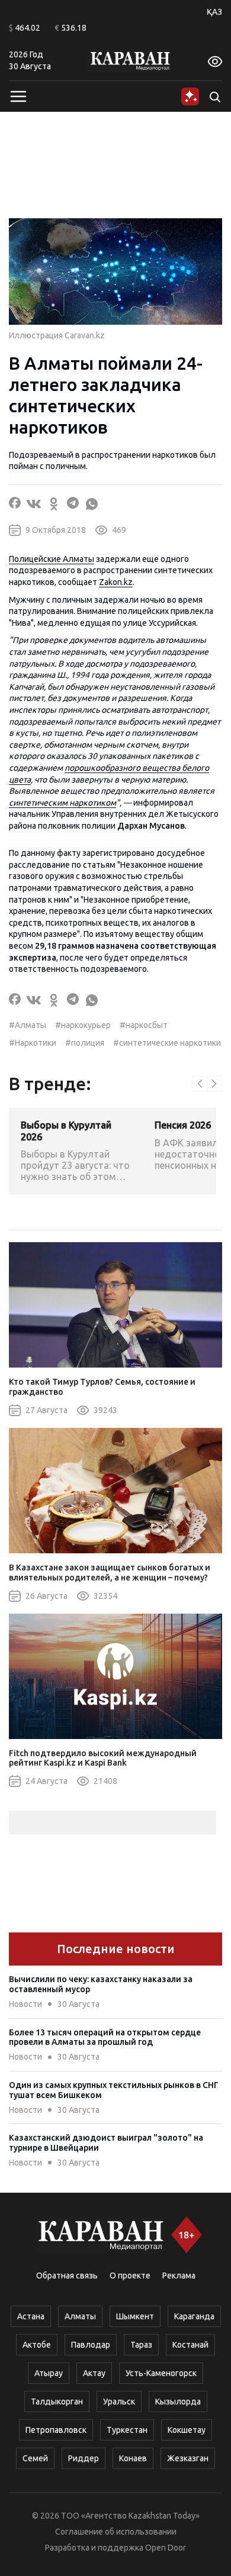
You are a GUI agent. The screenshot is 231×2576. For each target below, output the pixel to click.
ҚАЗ (214, 12)
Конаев (133, 2458)
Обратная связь (67, 2276)
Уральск (119, 2402)
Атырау (49, 2373)
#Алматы (28, 1025)
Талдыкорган (57, 2402)
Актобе (37, 2345)
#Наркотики (33, 1043)
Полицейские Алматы (52, 559)
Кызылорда (178, 2402)
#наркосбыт (144, 1025)
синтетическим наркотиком (62, 803)
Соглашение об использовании (116, 2532)
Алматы (80, 2316)
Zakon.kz (116, 582)
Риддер (84, 2458)
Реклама (179, 2276)
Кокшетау (187, 2430)
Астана (31, 2316)
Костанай (190, 2345)
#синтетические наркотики (167, 1043)
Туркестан (127, 2430)
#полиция (85, 1043)
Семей (35, 2458)
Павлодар (91, 2345)
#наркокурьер (83, 1025)
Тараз (141, 2345)
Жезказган (188, 2458)
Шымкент (135, 2316)
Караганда (194, 2316)
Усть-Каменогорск (161, 2373)
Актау (94, 2373)
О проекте (130, 2276)
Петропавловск (56, 2430)
